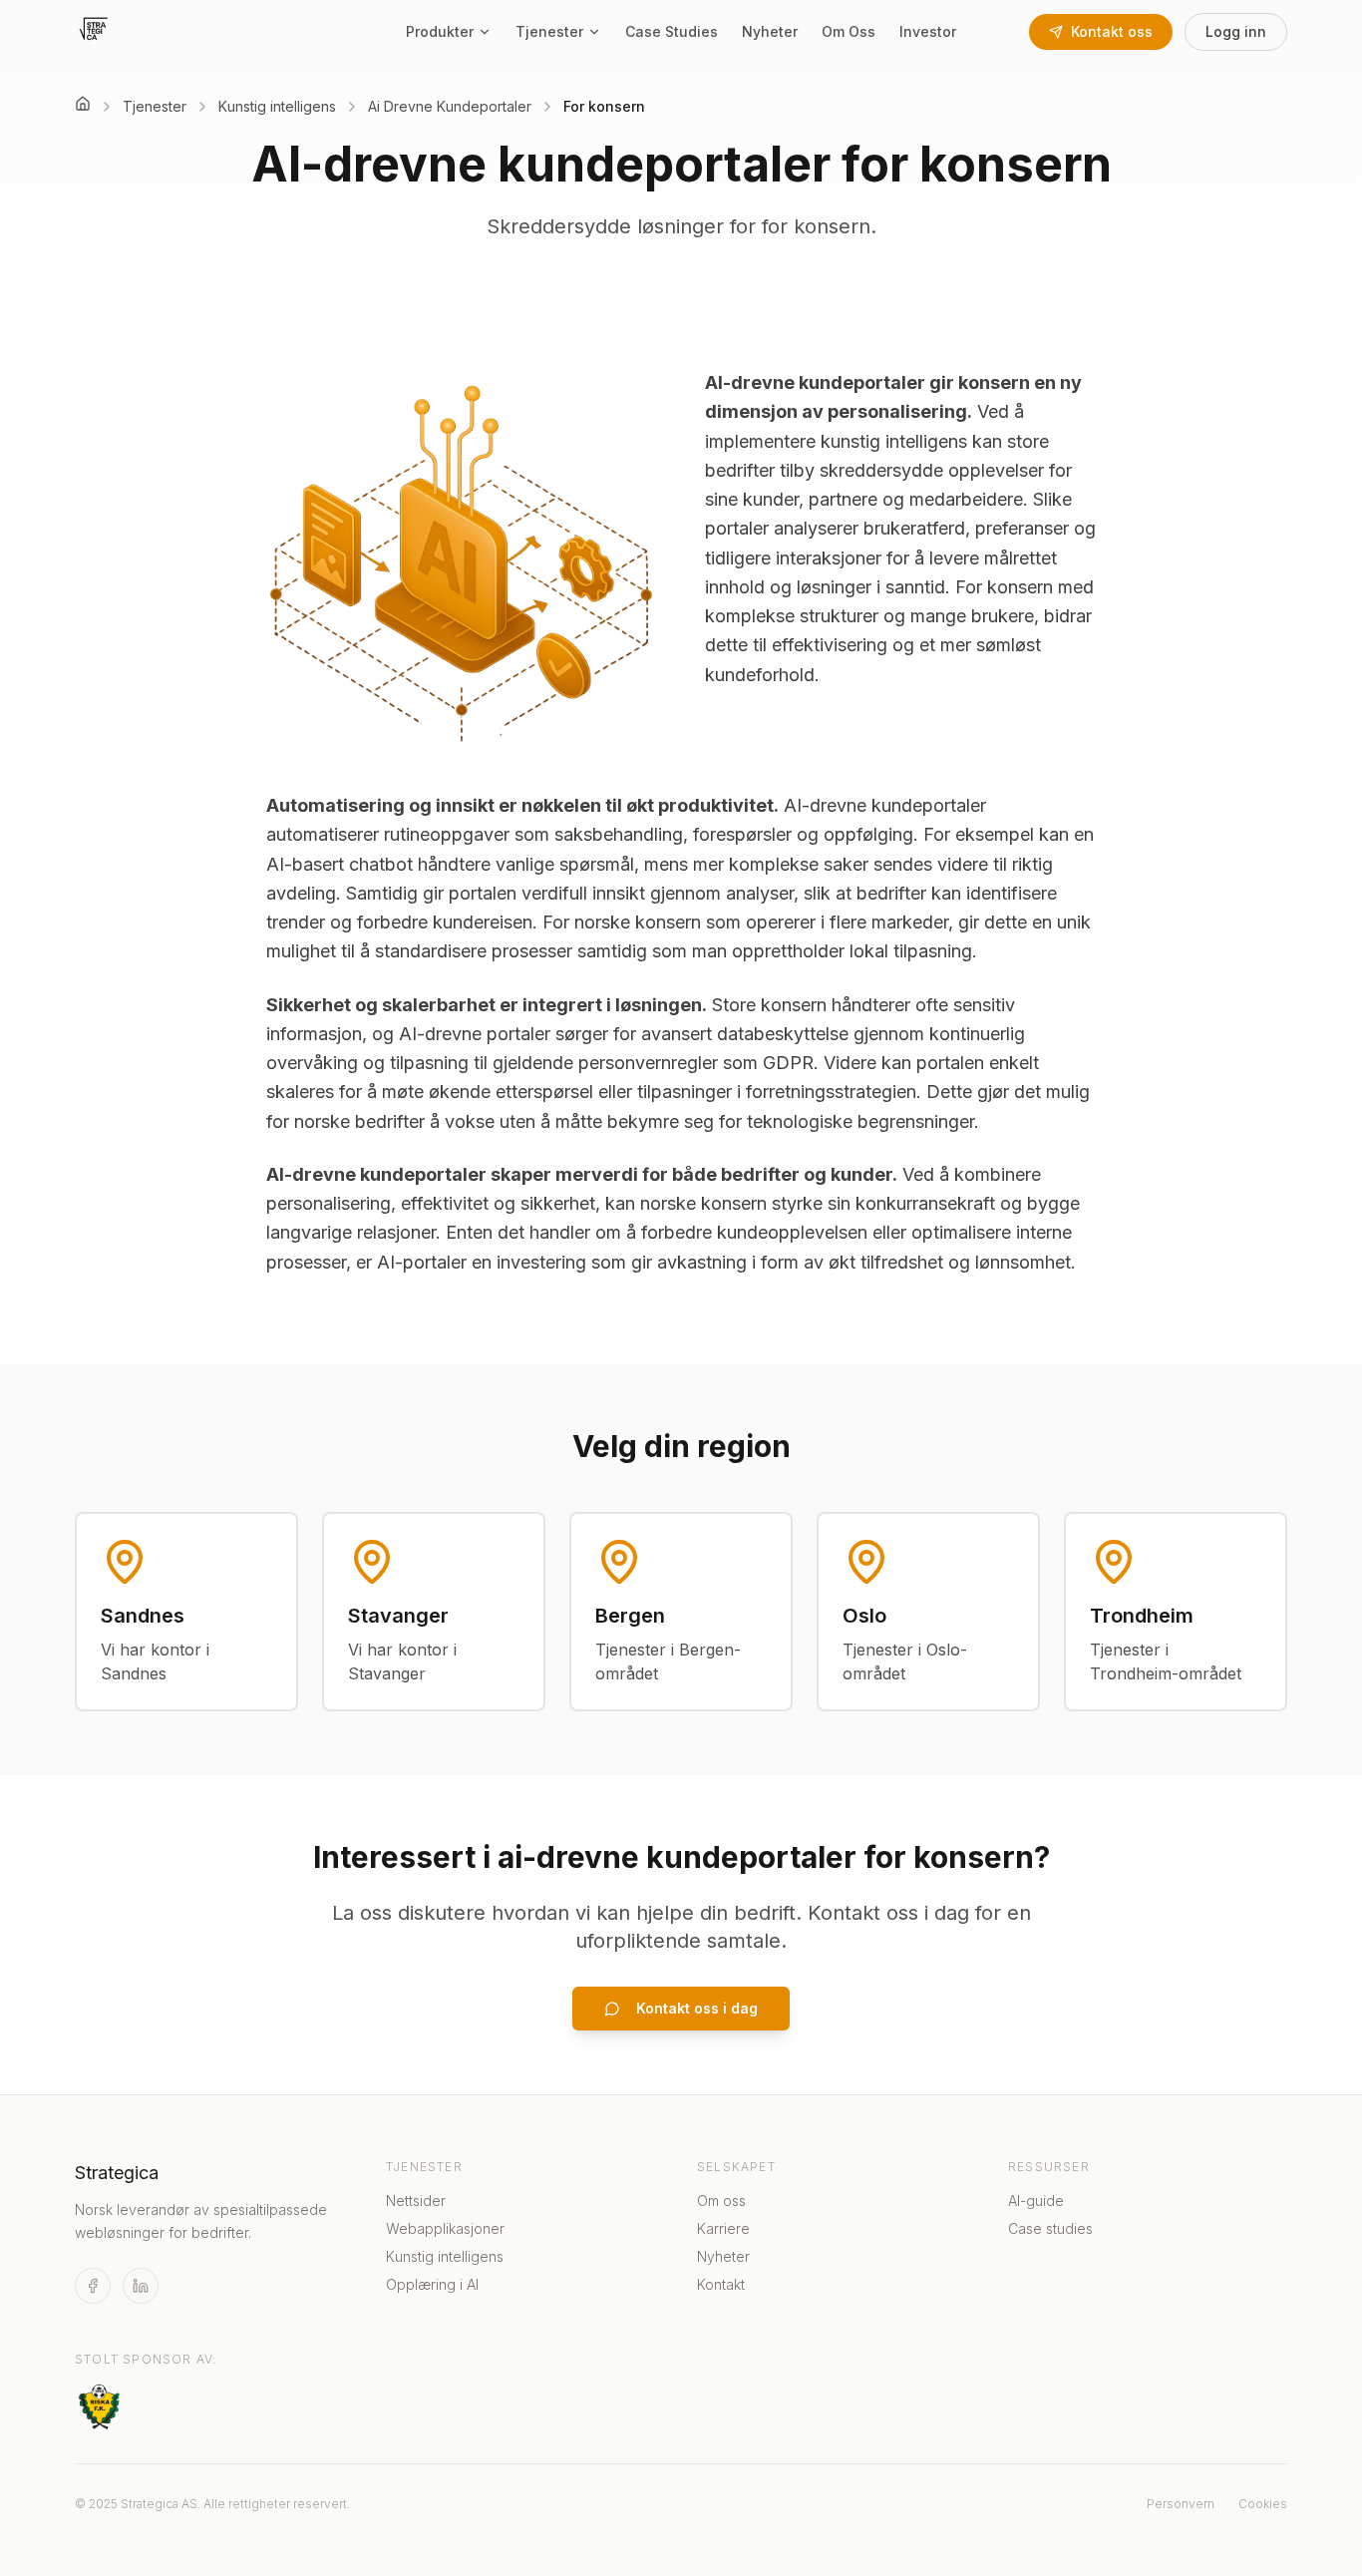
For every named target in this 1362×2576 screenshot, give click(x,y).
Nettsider (416, 2201)
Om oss (721, 2201)
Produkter (440, 31)
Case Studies (672, 31)
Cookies (1263, 2504)
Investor (928, 31)
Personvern (1181, 2504)
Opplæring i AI (432, 2284)
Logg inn (1236, 31)
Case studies (1050, 2228)
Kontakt (721, 2284)
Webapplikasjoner (445, 2228)
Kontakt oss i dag (697, 2008)
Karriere (723, 2228)
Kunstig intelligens (445, 2256)
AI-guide (1036, 2201)
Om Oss (849, 31)
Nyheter (770, 31)
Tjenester (549, 31)
